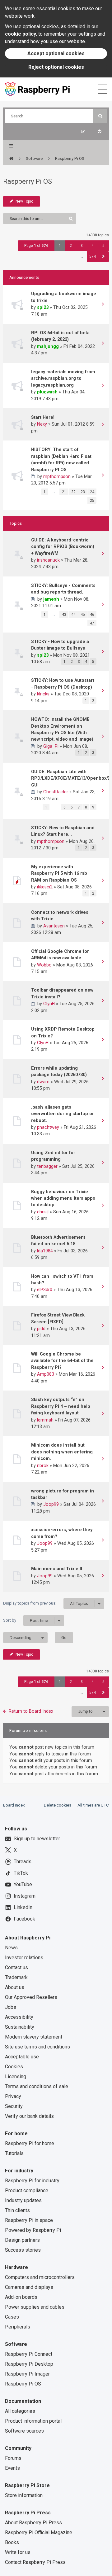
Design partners (22, 2240)
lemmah (45, 1420)
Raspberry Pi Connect (29, 2354)
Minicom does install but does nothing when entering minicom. (62, 1452)
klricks (43, 694)
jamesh (51, 599)
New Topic (24, 201)
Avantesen (54, 926)
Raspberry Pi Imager (27, 2374)
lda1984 (45, 1251)
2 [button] (71, 246)
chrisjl (43, 1212)
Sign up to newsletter (37, 1839)
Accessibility (19, 2017)
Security (14, 2106)
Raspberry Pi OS (28, 181)
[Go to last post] (103, 305)
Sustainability (20, 2027)
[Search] (100, 116)
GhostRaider (56, 792)
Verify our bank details (29, 2116)
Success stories (23, 2250)
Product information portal (33, 2421)
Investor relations (24, 1958)
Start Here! (43, 417)
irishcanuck (48, 560)
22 (73, 492)
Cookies (14, 2067)
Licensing (16, 2077)
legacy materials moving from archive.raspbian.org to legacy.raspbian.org (63, 378)
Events (12, 2468)
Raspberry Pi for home (30, 2143)
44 (73, 615)
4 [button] (93, 246)
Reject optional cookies (56, 67)
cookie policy (21, 34)
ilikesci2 (45, 887)
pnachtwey (48, 1127)
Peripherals (18, 2327)
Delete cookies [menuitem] (58, 1805)
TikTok (21, 1873)
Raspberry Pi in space (29, 2220)
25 (92, 501)
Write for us (18, 2552)
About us (15, 1987)
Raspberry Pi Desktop (29, 2364)
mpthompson (57, 476)
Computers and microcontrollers (40, 2277)
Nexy (42, 424)
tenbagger (47, 1166)
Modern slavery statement (34, 2037)
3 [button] (82, 246)
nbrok (43, 1465)
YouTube (23, 1884)
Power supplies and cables (35, 2307)
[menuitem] (99, 131)
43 (64, 615)
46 (92, 615)
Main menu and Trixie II (57, 1569)
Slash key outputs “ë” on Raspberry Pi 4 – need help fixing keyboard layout (61, 1406)
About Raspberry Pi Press (33, 2523)
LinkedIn (23, 1907)
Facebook (24, 1919)
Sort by (26, 1620)
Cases (12, 2317)
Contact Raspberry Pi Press (35, 2562)
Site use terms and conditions (37, 2047)
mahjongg (48, 346)
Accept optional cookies (56, 53)
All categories (20, 2411)
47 (92, 623)
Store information (24, 2495)
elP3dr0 (45, 1290)
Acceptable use (22, 2057)
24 (92, 492)
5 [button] (103, 246)
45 (83, 615)
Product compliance (27, 2190)
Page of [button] (36, 246)
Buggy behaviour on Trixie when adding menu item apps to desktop (63, 1198)
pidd (41, 1329)
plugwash (47, 392)
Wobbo (44, 965)
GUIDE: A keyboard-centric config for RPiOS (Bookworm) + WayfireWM (63, 547)
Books (12, 2542)
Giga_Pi (51, 746)
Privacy (13, 2096)
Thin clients (17, 2210)
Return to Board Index (31, 1711)
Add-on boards (21, 2297)
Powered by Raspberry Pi (33, 2230)
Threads (23, 1862)
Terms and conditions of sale (37, 2086)
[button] (103, 257)
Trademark (16, 1977)
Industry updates (23, 2200)
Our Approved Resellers (31, 1997)
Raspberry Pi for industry (32, 2181)
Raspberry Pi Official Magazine (39, 2532)
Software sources (24, 2431)
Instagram (25, 1896)
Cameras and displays (29, 2287)
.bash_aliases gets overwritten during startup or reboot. (63, 1114)
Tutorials (14, 2153)
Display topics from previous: (46, 1603)
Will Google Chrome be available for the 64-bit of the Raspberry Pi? (62, 1361)
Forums (13, 2458)
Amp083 (46, 1374)
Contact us (16, 1967)
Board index (14, 1805)
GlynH (49, 1004)
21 (64, 492)
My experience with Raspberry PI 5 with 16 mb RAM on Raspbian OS (59, 873)
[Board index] (11, 159)
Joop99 (51, 1504)
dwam (43, 1082)
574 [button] (93, 256)
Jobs (11, 2007)
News (11, 1948)
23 (83, 492)
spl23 (43, 307)
